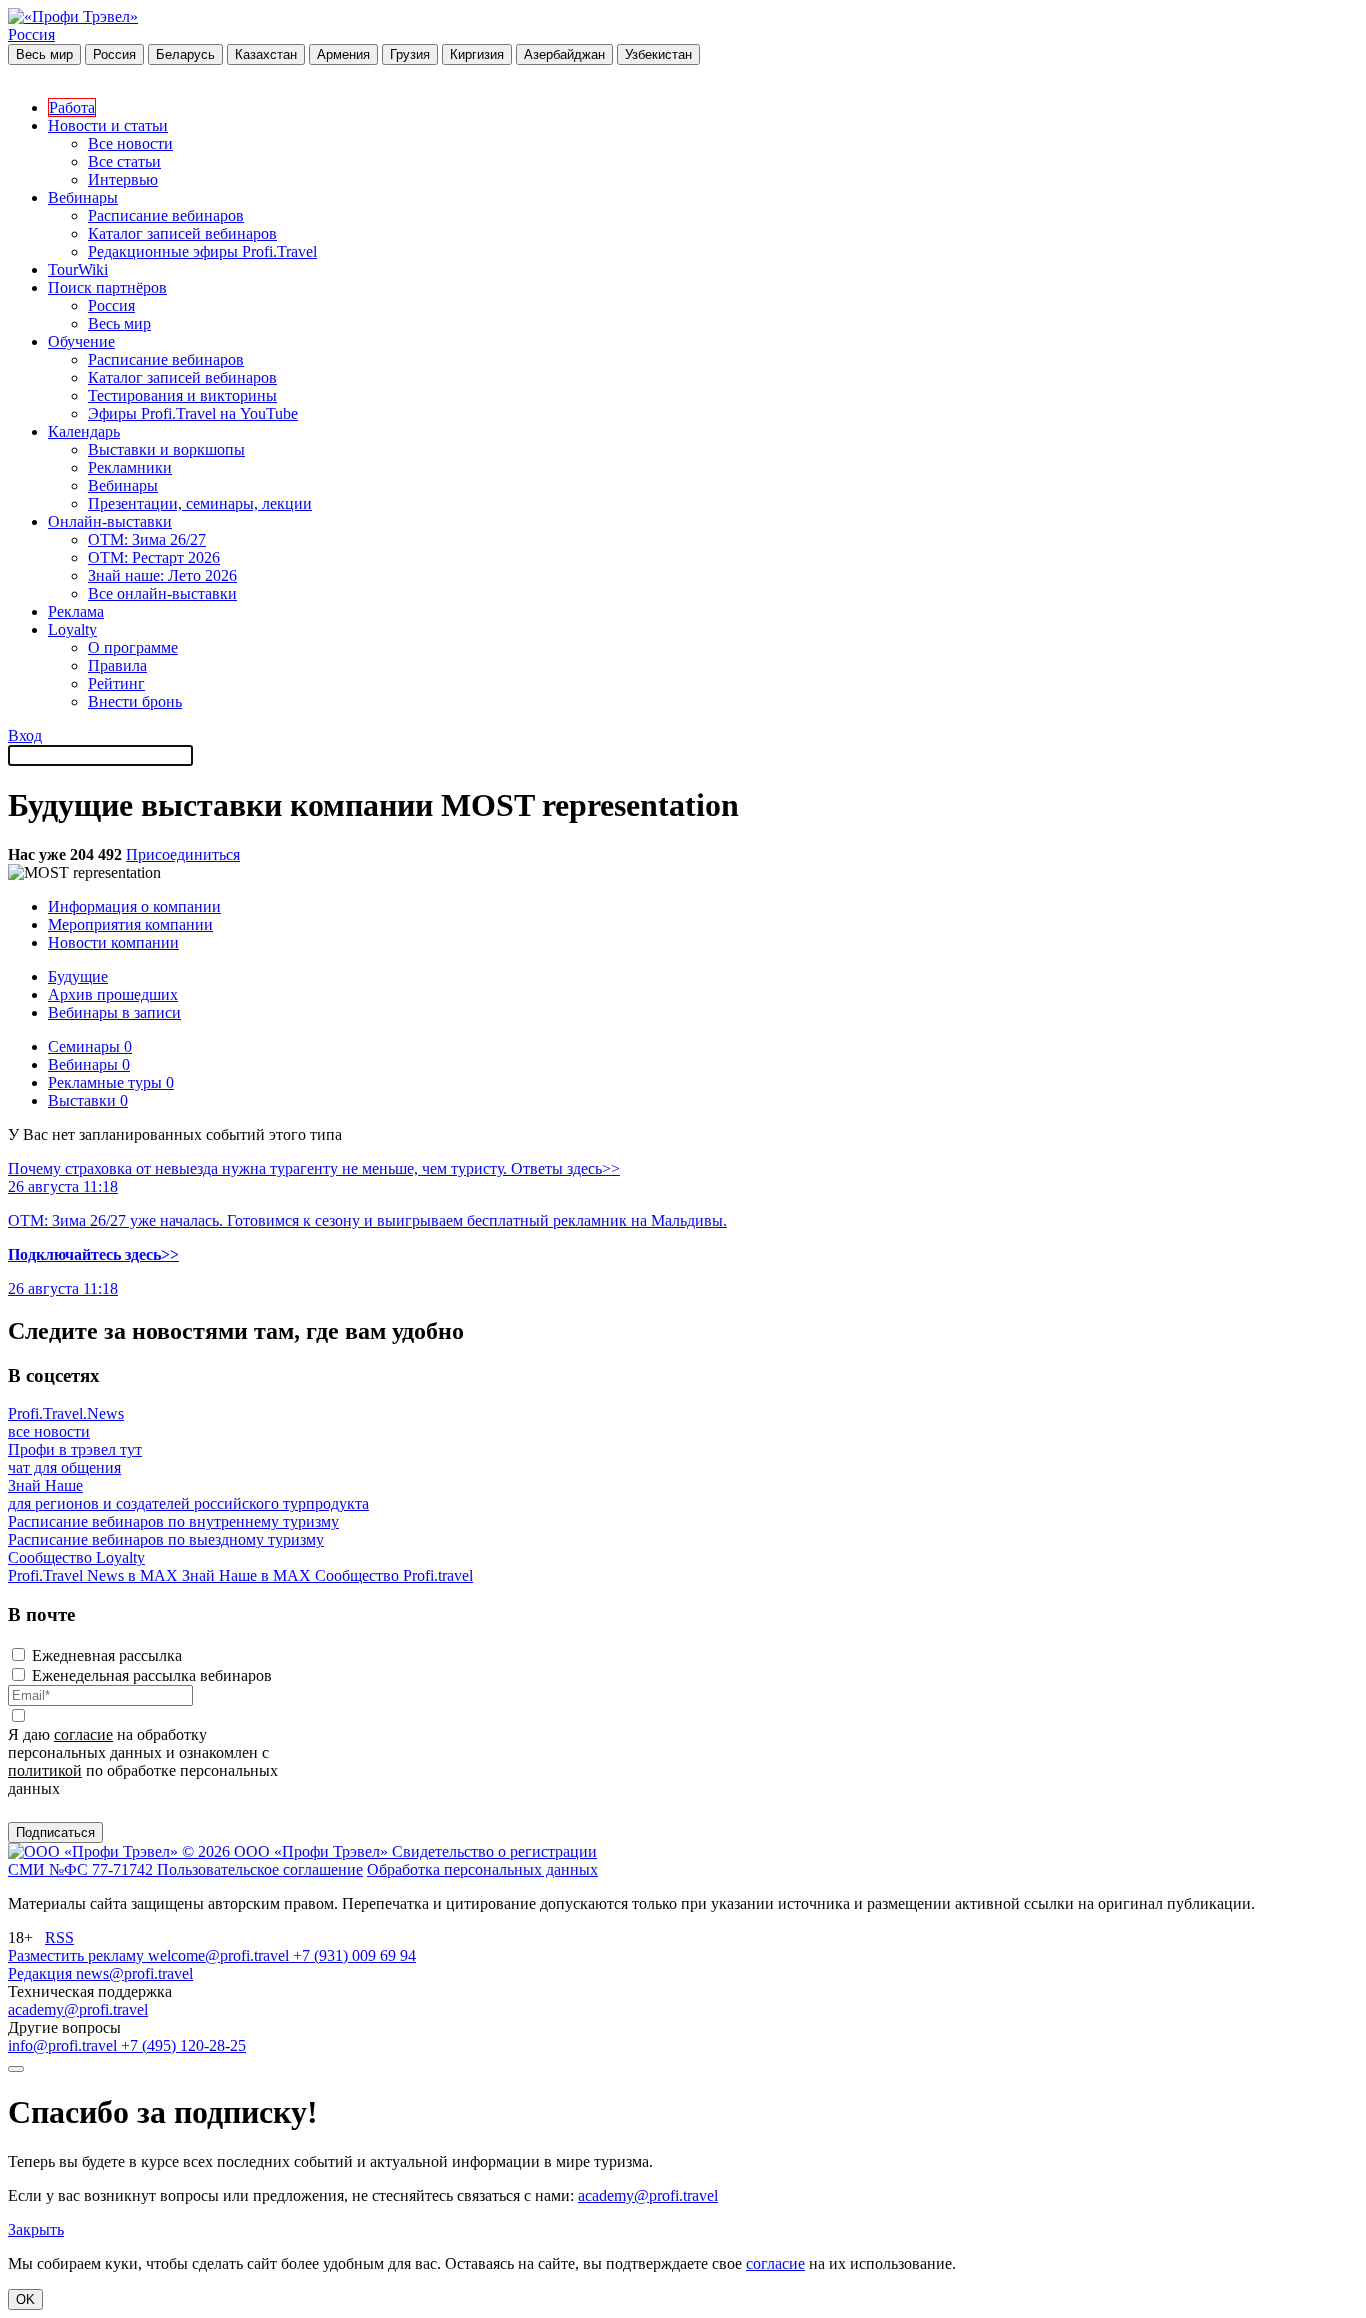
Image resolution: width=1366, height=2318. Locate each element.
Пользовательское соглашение (260, 1869)
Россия (31, 34)
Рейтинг (116, 683)
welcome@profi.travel (220, 1955)
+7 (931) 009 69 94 (354, 1955)
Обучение (81, 341)
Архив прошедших (113, 994)
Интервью (123, 179)
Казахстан (266, 54)
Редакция (42, 1973)
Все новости (130, 143)
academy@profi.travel (78, 2009)
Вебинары (83, 197)
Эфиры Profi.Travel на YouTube (193, 413)
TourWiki (78, 269)
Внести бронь (135, 701)
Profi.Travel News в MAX (95, 1575)
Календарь (84, 431)
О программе (133, 647)
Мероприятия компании (130, 924)
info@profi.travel (64, 2045)
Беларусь (185, 54)
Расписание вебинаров (166, 215)
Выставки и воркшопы (166, 449)
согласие (83, 1734)
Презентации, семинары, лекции (200, 503)
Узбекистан (658, 54)
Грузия (410, 54)
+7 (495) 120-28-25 (183, 2045)
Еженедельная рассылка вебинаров (152, 1675)
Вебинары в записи (114, 1012)
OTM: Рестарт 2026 (154, 557)
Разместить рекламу (78, 1955)
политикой (45, 1770)
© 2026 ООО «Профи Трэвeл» (287, 1851)
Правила (117, 665)
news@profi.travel (134, 1973)
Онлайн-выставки (110, 521)
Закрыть (36, 2229)
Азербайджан (564, 54)
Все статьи (124, 161)
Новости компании (113, 942)
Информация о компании (134, 906)
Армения (343, 54)
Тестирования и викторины (182, 395)
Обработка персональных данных (482, 1869)
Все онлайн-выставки (162, 593)
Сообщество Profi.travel (394, 1575)
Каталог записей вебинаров (182, 233)
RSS (59, 1937)
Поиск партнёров (107, 287)
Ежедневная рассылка (107, 1655)
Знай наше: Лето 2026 (162, 575)
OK (25, 2299)
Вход (25, 735)
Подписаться (55, 1832)
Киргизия (477, 54)
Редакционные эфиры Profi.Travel (202, 251)
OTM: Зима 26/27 (147, 539)
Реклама (76, 611)
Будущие (78, 976)
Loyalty (72, 629)
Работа (72, 107)
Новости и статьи (108, 125)
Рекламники (130, 467)
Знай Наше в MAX (248, 1575)
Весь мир (44, 54)
